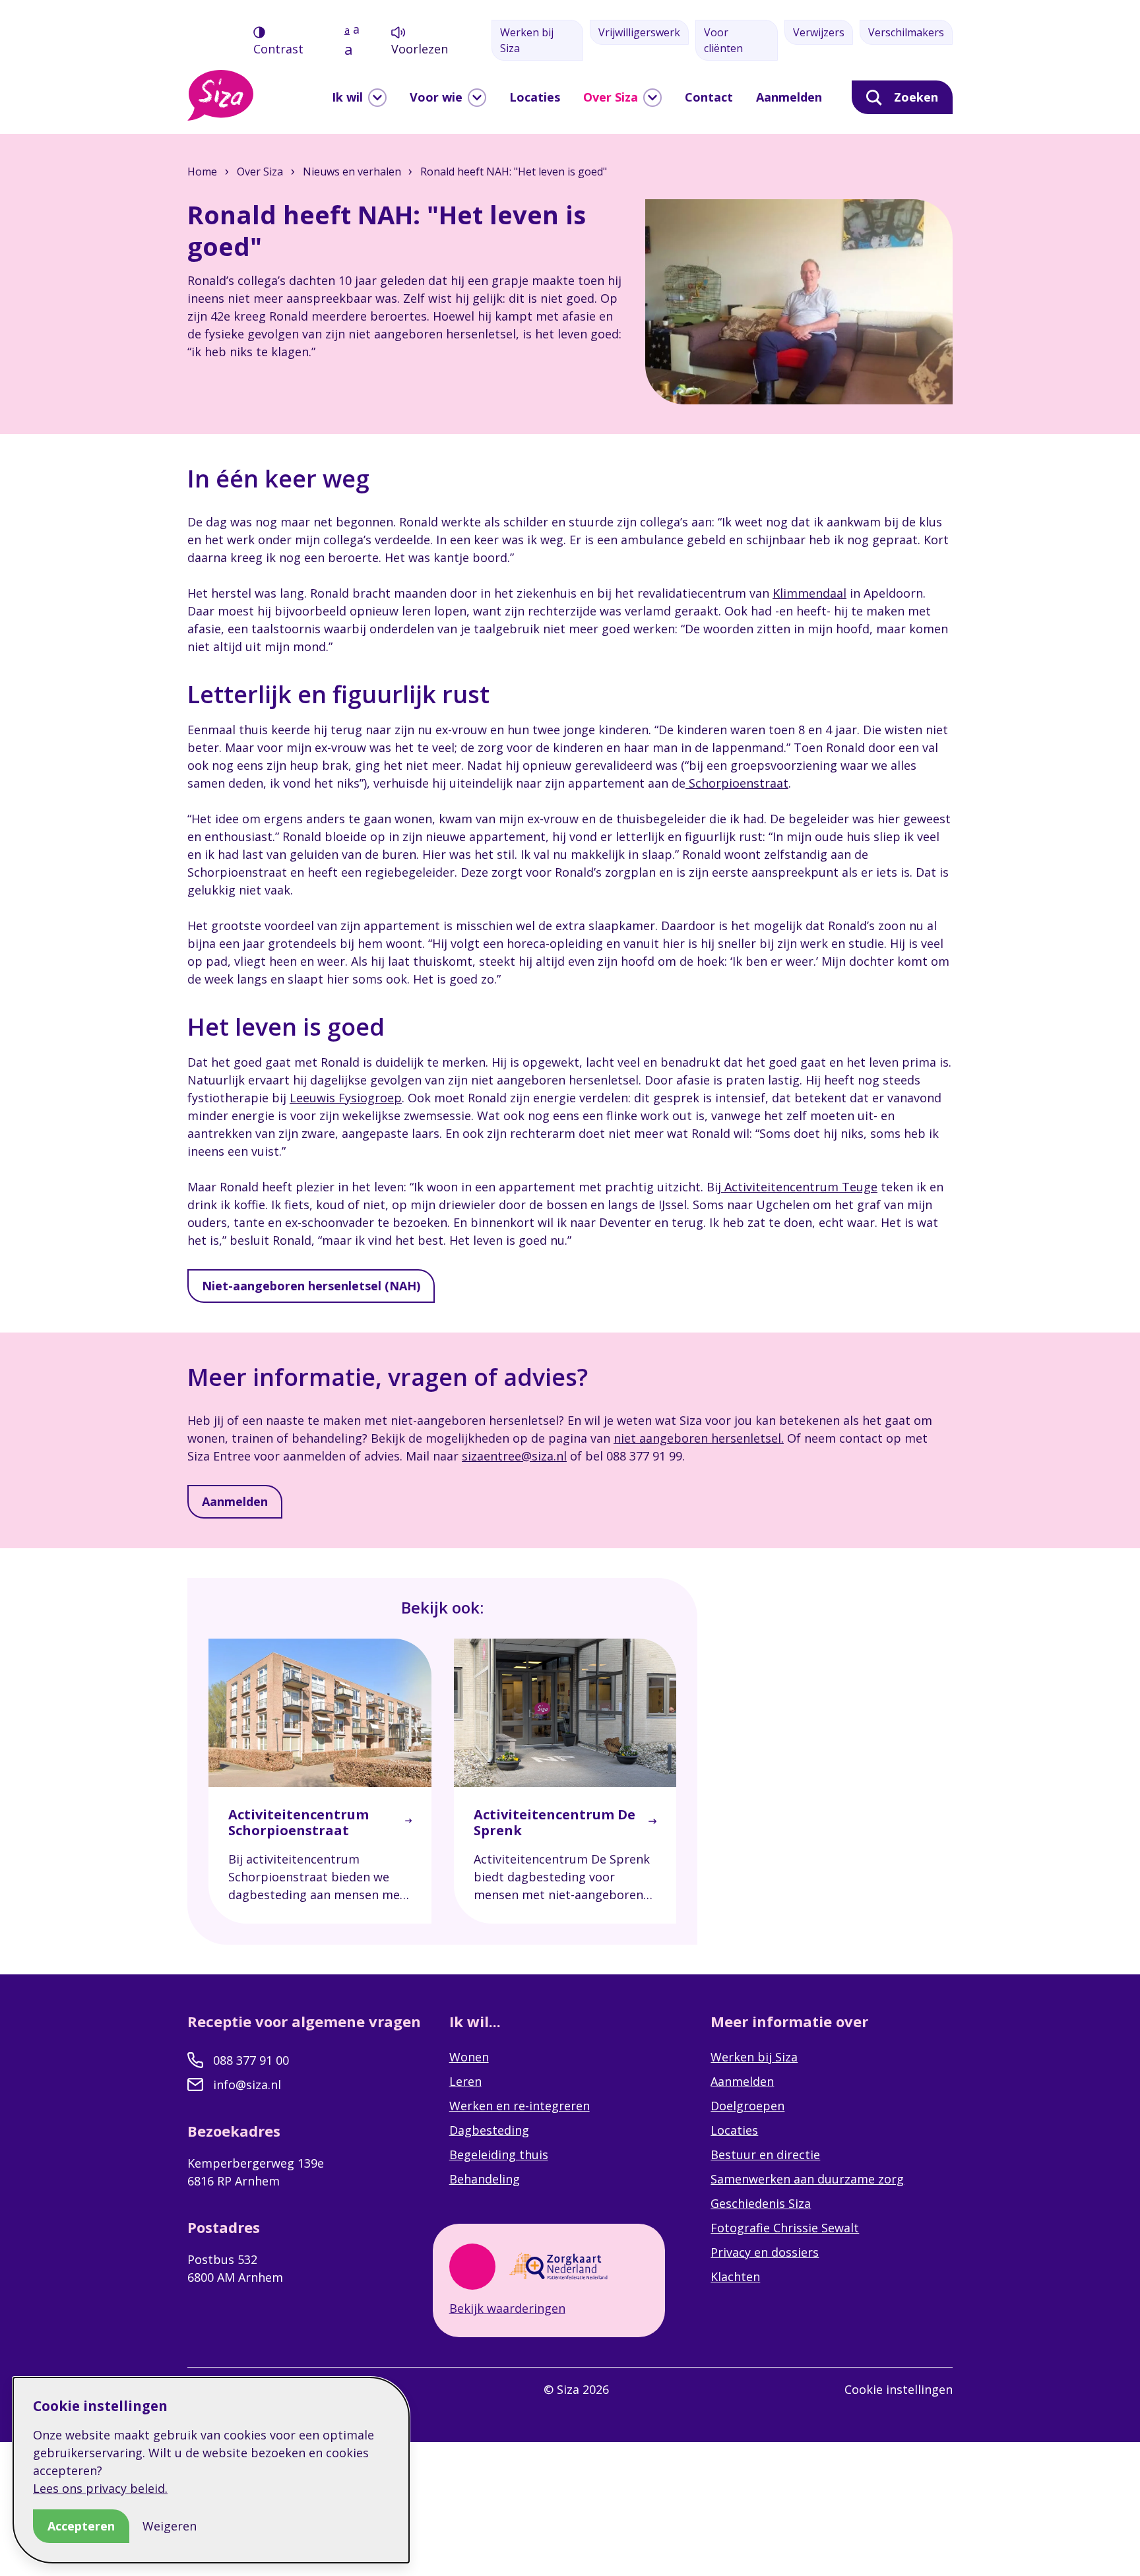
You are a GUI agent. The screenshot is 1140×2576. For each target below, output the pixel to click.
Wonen (469, 2057)
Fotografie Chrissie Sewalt (785, 2228)
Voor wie (436, 97)
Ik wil (347, 97)
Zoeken (916, 97)
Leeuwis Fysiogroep (346, 1098)
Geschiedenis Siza (761, 2203)
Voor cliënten (723, 40)
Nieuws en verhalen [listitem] (351, 172)
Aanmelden (789, 97)
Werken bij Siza (527, 40)
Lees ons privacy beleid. (100, 2488)
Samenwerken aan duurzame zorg (807, 2179)
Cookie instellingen (899, 2389)
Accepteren (81, 2526)
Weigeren (170, 2526)
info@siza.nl (247, 2085)
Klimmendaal (809, 593)
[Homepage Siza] (220, 95)
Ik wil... (477, 2021)
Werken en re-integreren (520, 2106)
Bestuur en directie (765, 2154)
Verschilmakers (906, 32)
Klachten (735, 2277)
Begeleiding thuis (499, 2154)
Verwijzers (819, 32)
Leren (465, 2081)
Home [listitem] (204, 172)
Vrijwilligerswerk (639, 32)
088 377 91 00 (251, 2060)
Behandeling (485, 2179)
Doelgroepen (747, 2106)
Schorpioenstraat (737, 783)
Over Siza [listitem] (260, 172)
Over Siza (611, 97)
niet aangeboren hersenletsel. (699, 1438)
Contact (709, 97)
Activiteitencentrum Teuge (799, 1187)
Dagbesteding (489, 2130)
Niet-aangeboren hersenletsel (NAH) (311, 1286)
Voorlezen (420, 49)
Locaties (535, 97)
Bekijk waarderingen (507, 2308)
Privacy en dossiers (765, 2252)
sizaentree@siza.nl (514, 1456)
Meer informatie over (791, 2021)
